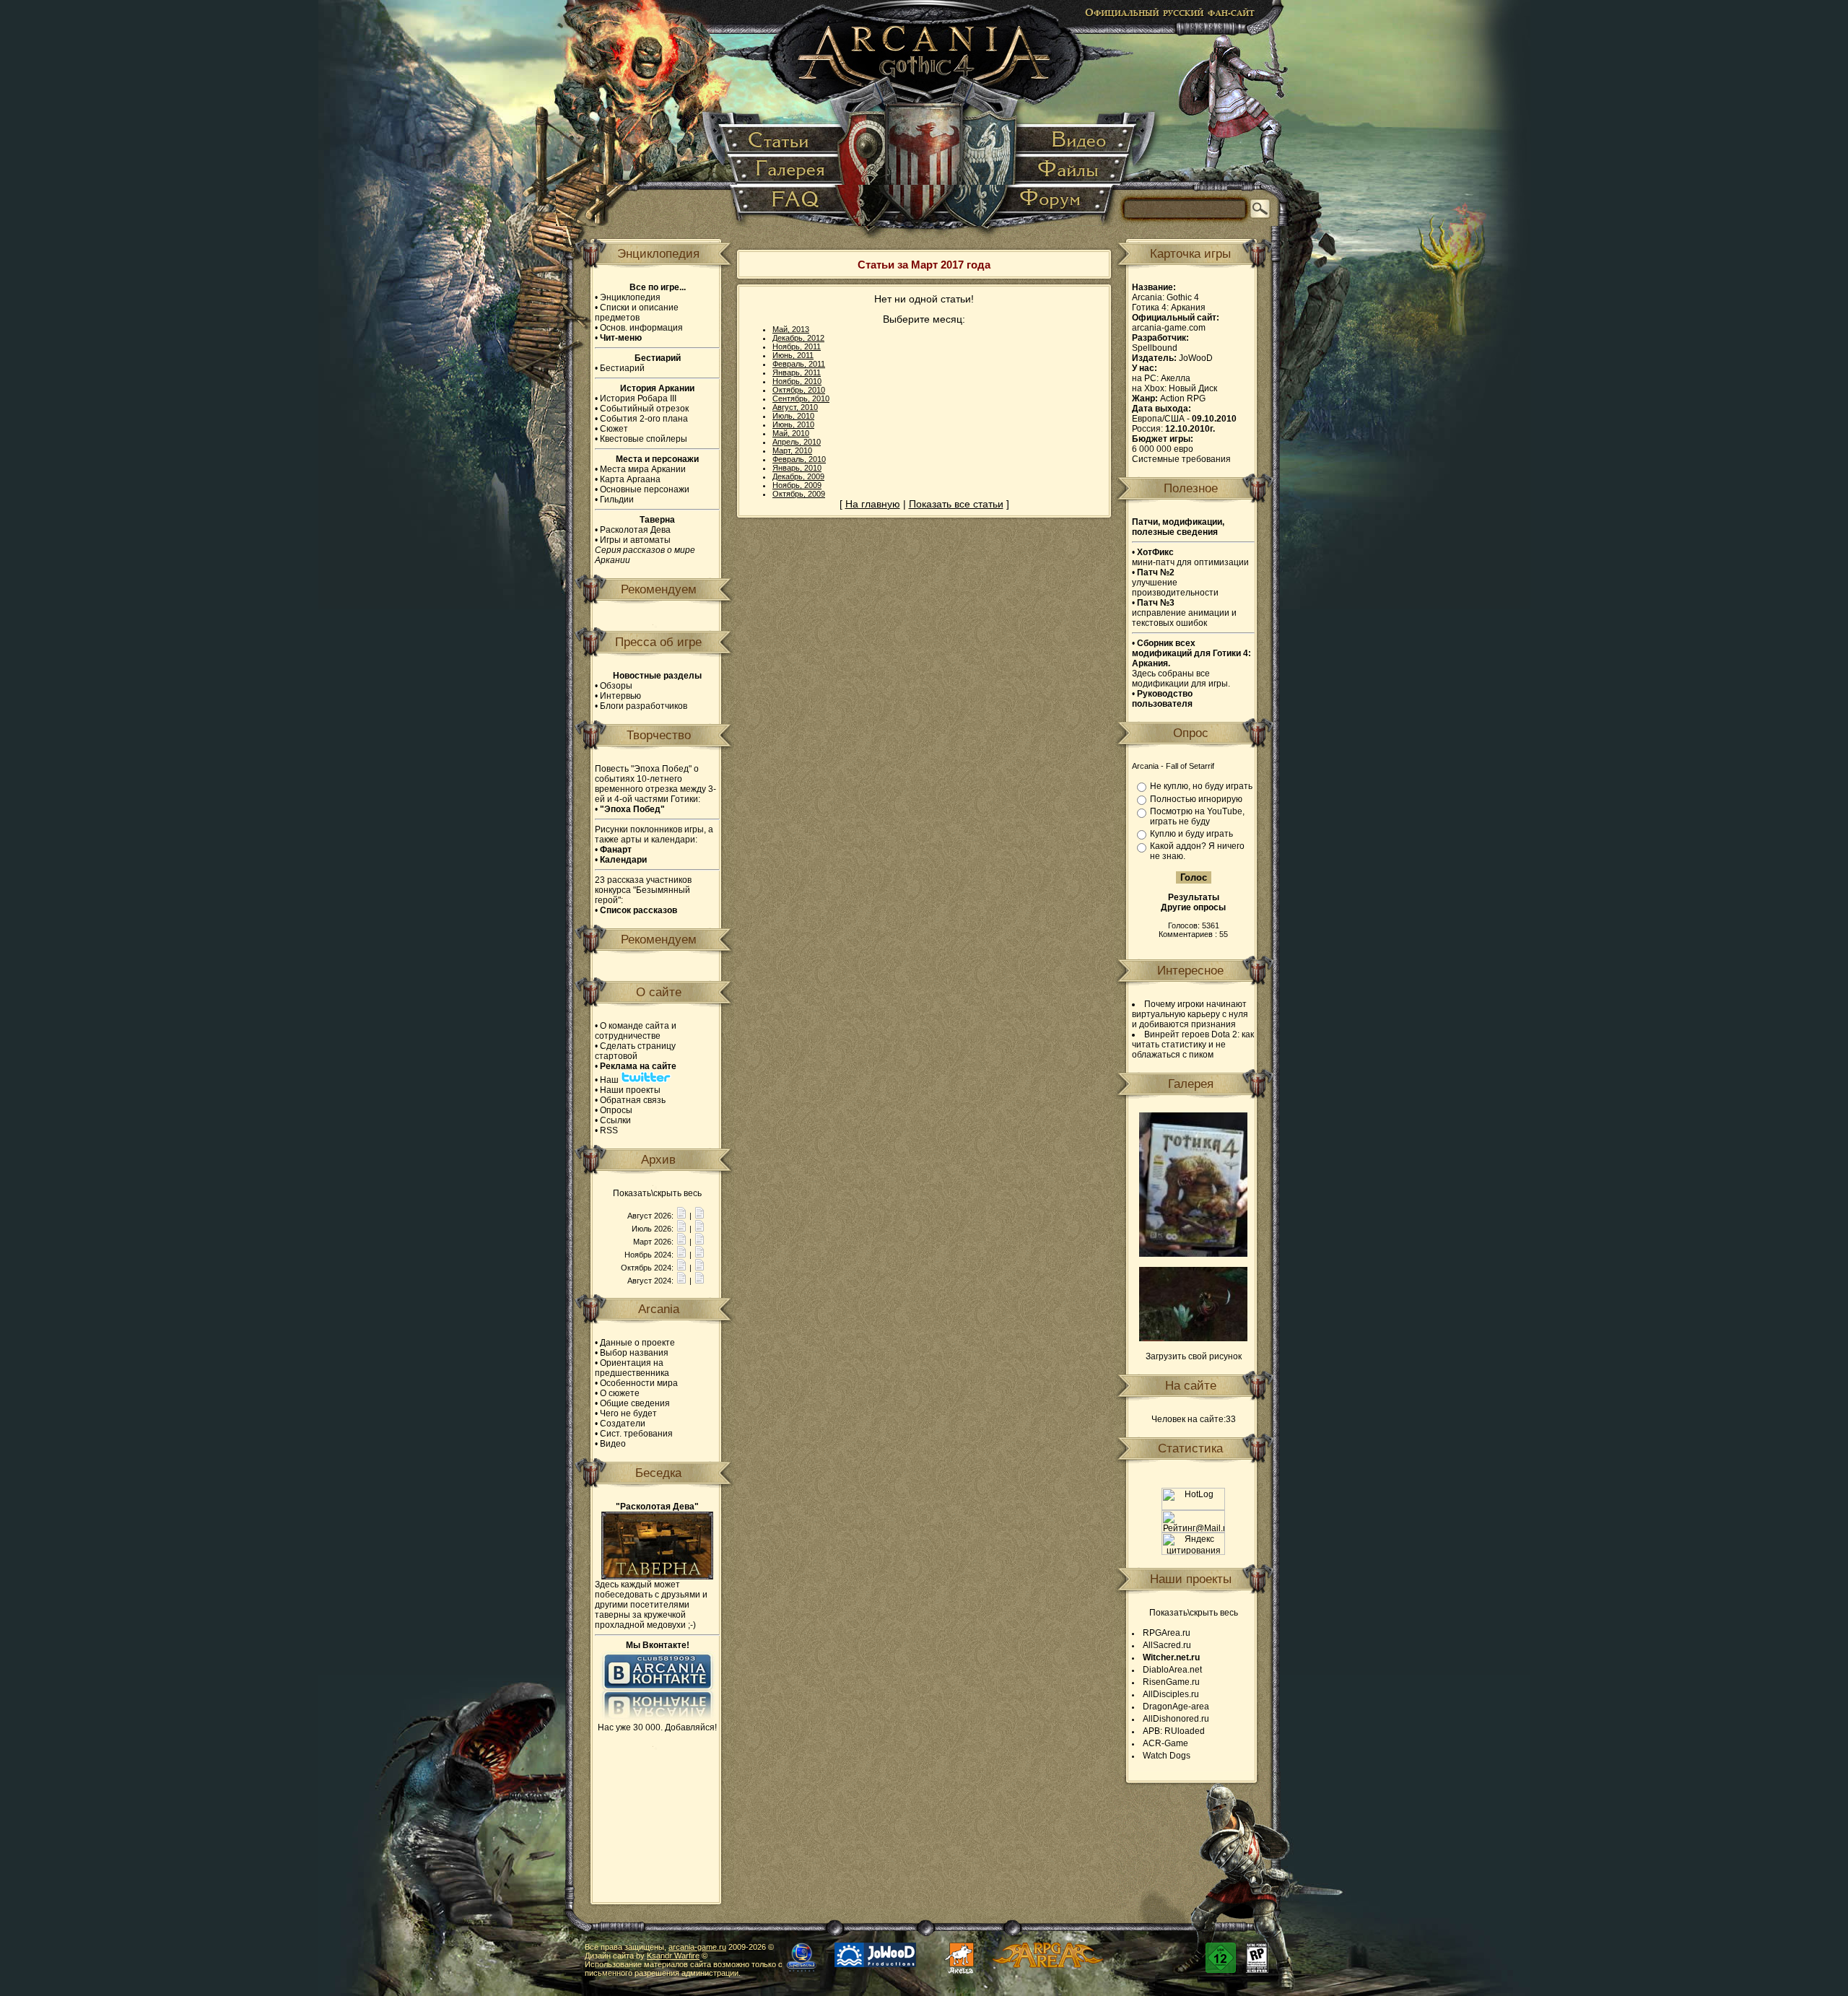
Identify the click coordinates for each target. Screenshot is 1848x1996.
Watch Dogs (1167, 1756)
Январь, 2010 (797, 468)
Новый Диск (1193, 388)
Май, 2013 (791, 329)
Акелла (1176, 378)
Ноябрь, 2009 (797, 485)
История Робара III (638, 398)
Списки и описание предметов (637, 313)
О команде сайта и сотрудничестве (636, 1031)
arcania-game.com (1169, 328)
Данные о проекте (637, 1343)
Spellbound (1155, 348)
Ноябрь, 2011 (797, 347)
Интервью (620, 696)
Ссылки (615, 1120)
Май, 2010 (791, 433)
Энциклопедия (630, 297)
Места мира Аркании (643, 469)
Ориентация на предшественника (632, 1368)
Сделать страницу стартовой (635, 1051)
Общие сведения (635, 1403)
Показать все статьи (956, 504)
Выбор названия (634, 1353)
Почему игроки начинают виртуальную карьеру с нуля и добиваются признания (1190, 1014)
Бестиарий (622, 368)
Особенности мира (639, 1383)
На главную (873, 504)
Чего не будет (628, 1413)
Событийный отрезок (644, 409)
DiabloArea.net (1172, 1670)
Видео (613, 1444)
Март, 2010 (792, 450)
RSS (609, 1130)
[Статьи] (783, 140)
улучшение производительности (1175, 583)
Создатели (623, 1424)
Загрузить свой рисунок (1194, 1356)
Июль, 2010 (793, 416)
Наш (610, 1080)
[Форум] (1058, 205)
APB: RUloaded (1174, 1731)
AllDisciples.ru (1171, 1694)
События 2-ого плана (644, 419)
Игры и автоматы (635, 540)
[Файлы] (1070, 170)
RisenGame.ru (1171, 1682)
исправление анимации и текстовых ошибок (1184, 613)
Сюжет (614, 429)
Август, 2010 (795, 407)
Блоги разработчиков (644, 706)
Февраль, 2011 (799, 364)
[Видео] (1075, 140)
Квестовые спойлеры (644, 439)
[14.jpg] (1193, 1254)
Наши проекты (630, 1090)
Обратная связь (633, 1100)
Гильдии (617, 500)
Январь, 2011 (797, 372)
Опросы (616, 1110)
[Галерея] (788, 170)
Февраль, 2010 (799, 459)
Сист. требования (636, 1434)
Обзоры (616, 686)
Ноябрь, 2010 (797, 381)
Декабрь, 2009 (798, 476)
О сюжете (620, 1393)
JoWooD (1196, 358)
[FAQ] (788, 205)
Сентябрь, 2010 (801, 398)
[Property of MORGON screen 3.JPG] (1193, 1338)
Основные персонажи (645, 489)
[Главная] (925, 123)
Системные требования (1181, 459)
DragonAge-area (1176, 1707)
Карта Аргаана (630, 479)
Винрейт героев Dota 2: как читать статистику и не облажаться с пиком (1193, 1045)
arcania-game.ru (697, 1947)
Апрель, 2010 (797, 442)
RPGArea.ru (1167, 1633)
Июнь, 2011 (793, 355)
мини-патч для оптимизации (1190, 557)
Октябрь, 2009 (799, 494)
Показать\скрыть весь (657, 1193)
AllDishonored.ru (1176, 1719)
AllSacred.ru (1167, 1645)
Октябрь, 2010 (799, 390)
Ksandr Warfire (673, 1956)
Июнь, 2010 (793, 424)
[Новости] (681, 1216)
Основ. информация (641, 328)
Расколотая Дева (635, 530)
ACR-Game (1165, 1743)
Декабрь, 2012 (798, 338)
